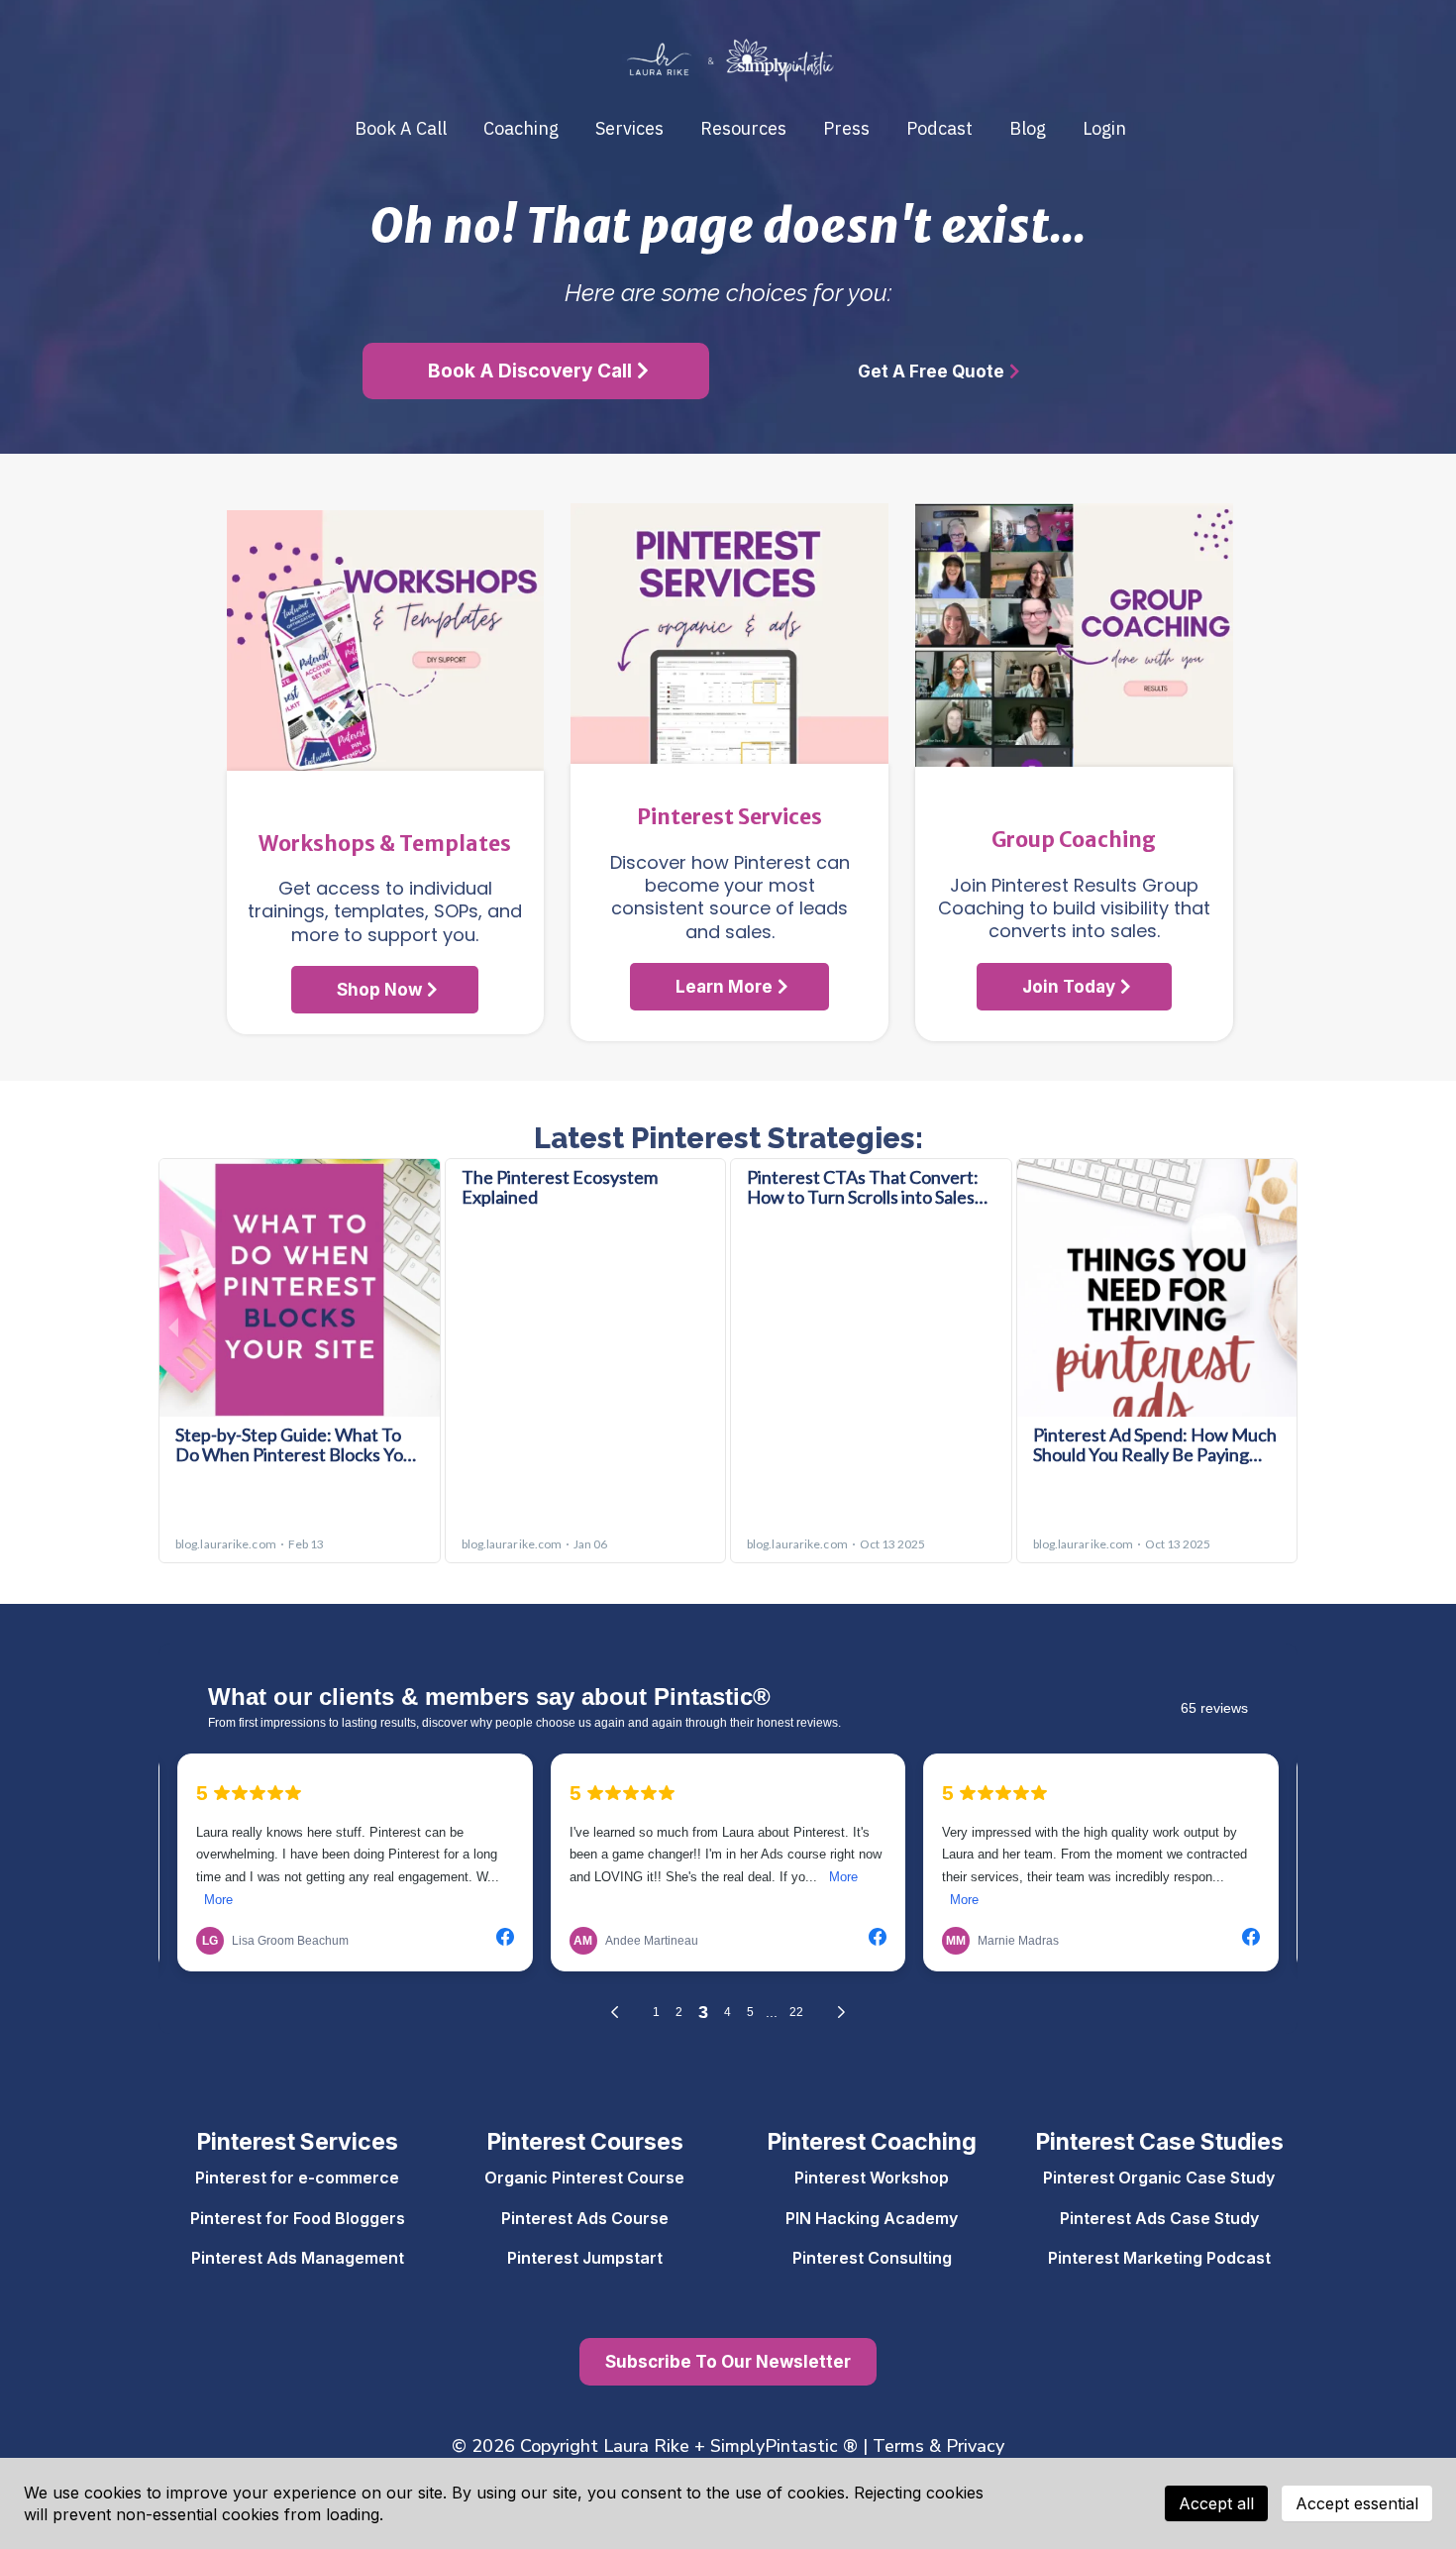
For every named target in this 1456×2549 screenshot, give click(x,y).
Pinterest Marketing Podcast (1159, 2258)
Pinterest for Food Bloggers (298, 2218)
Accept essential (1357, 2503)
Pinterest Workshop (872, 2177)
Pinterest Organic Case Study (1159, 2177)
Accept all (1216, 2503)
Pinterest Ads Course (585, 2218)
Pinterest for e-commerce (297, 2177)
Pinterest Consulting (872, 2258)
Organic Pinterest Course (584, 2177)
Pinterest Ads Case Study (1159, 2218)
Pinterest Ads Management (298, 2258)
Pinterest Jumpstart (585, 2258)
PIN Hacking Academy (872, 2218)
